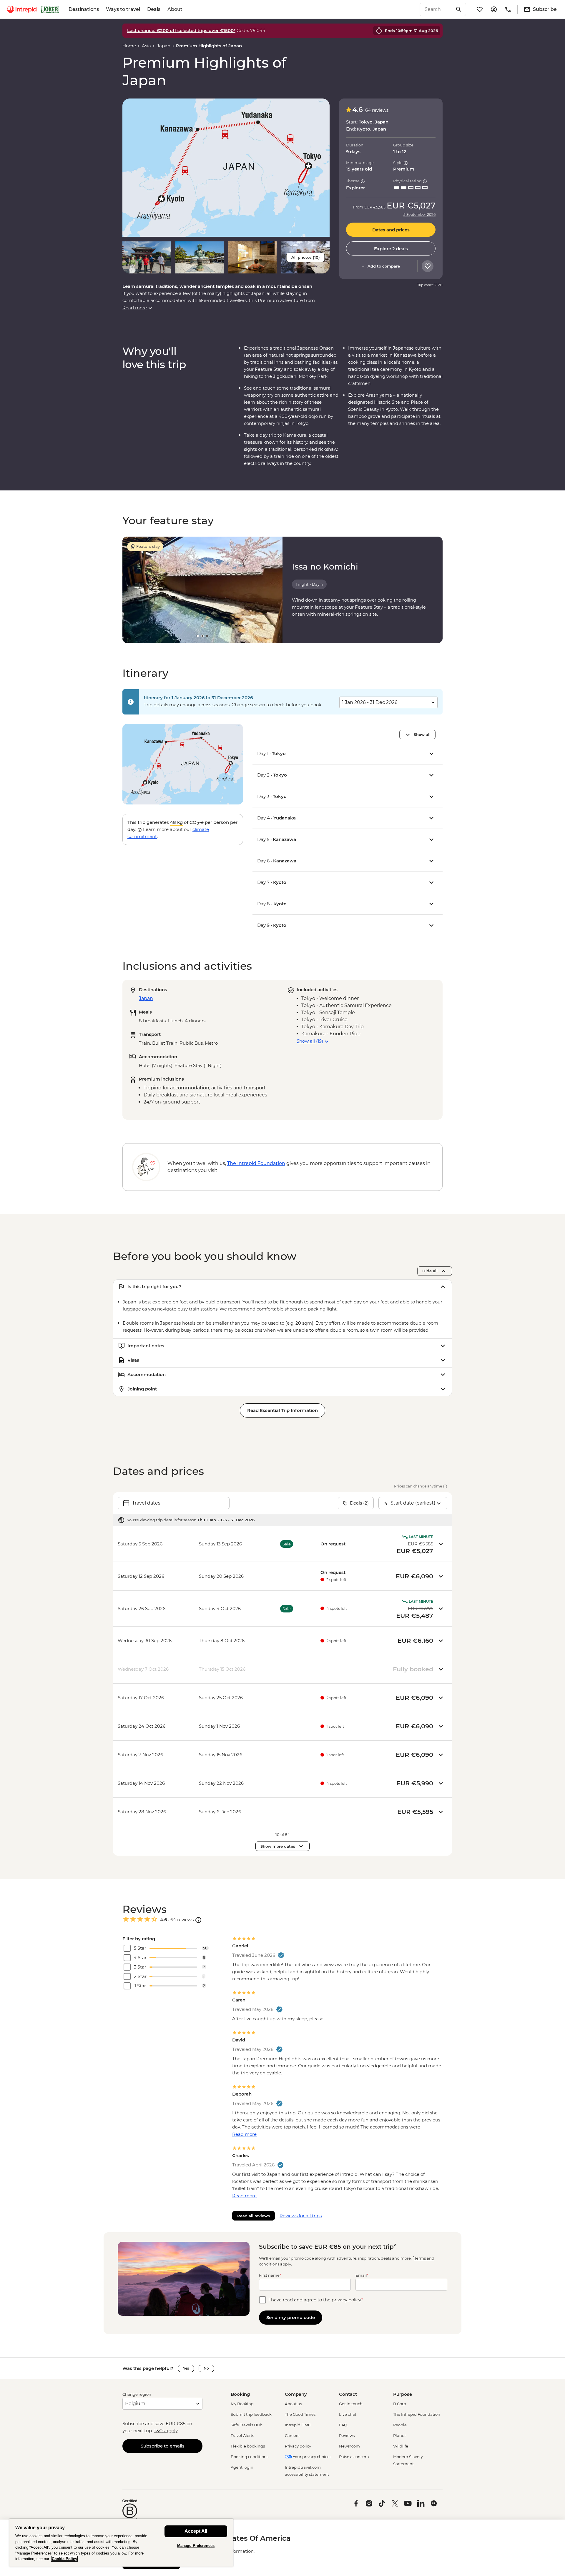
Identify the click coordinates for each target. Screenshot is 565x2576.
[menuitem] (22, 9)
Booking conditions (250, 2457)
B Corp (400, 2404)
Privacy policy (298, 2446)
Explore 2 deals (391, 249)
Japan (164, 46)
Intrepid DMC (298, 2425)
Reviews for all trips (301, 2216)
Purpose (403, 2394)
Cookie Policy (64, 2559)
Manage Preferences (196, 2546)
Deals (154, 9)
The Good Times (300, 2414)
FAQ (343, 2425)
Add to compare (384, 266)
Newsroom (349, 2446)
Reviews (347, 2435)
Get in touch (351, 2404)
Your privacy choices (312, 2457)
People (400, 2425)
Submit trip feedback (251, 2414)
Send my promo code (291, 2317)
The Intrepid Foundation (417, 2414)
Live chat (348, 2414)
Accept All (196, 2531)
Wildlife (401, 2446)
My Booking (242, 2404)
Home (129, 46)
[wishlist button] (428, 266)
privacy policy (347, 2300)
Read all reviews (254, 2216)
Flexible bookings (248, 2446)
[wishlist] (480, 9)
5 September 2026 (419, 215)
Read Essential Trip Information (282, 1410)
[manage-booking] (494, 9)
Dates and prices (391, 230)
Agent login (242, 2467)
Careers (292, 2435)
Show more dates (278, 1846)
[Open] (198, 1920)
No (206, 2368)
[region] (121, 2543)
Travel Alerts (242, 2435)
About (175, 9)
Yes (186, 2368)
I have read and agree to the (316, 2300)
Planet (399, 2435)
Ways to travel (123, 9)
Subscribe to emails (163, 2446)
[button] (226, 167)
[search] (436, 9)
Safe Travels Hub (247, 2425)
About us (293, 2404)
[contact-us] (508, 9)
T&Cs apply (166, 2431)
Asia (146, 46)
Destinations (84, 9)
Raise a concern (354, 2457)
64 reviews (377, 110)
